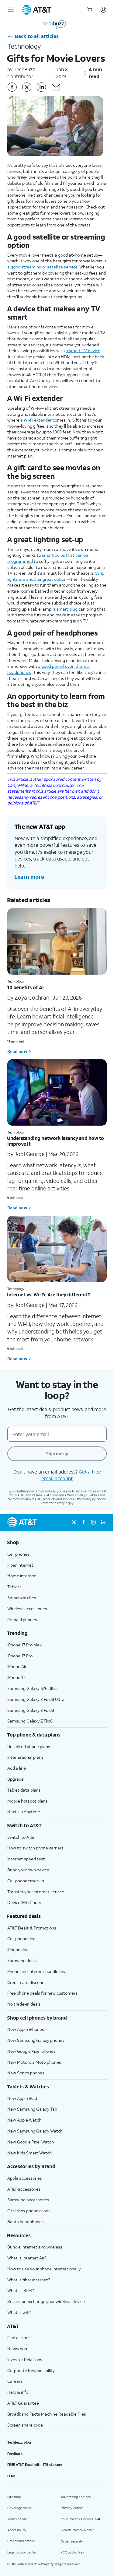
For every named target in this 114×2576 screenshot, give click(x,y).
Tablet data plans (24, 1790)
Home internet (22, 1576)
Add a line (17, 1768)
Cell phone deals (23, 1938)
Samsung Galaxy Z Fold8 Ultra (36, 1699)
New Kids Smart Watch (29, 2153)
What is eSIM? (21, 2290)
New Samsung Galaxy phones (36, 2040)
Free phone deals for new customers (42, 1993)
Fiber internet (20, 1565)
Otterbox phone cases (29, 2211)
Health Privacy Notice (78, 2530)
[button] (56, 87)
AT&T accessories (24, 2189)
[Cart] (90, 10)
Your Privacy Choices (77, 2519)
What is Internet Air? (27, 2258)
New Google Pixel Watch (31, 2142)
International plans (25, 1757)
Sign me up (57, 1454)
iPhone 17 (16, 1677)
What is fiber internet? (29, 2280)
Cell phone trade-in (26, 1881)
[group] (57, 1542)
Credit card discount (27, 1982)
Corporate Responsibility (31, 2370)
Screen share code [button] (25, 2425)
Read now (17, 1051)
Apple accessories (25, 2178)
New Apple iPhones (26, 2029)
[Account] (103, 10)
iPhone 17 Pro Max (24, 1645)
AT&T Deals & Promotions (32, 1928)
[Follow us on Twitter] (27, 87)
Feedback (15, 2454)
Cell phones (18, 1554)
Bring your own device (28, 1870)
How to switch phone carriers (35, 1848)
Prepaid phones (22, 1619)
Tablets (14, 1587)
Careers (15, 2381)
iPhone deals (19, 1949)
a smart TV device (83, 350)
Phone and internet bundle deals (38, 1971)
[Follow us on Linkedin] (41, 87)
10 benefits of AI (25, 987)
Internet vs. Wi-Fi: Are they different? (48, 1294)
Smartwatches (22, 1598)
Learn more (29, 877)
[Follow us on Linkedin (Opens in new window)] (103, 1523)
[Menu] (11, 10)
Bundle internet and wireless (35, 2247)
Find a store (19, 2338)
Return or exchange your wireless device (46, 2301)
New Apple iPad (22, 2098)
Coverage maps (19, 2508)
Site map (14, 2497)
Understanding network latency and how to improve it (55, 1141)
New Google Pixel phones (31, 2051)
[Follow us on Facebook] (12, 87)
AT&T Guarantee (23, 2403)
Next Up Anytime (24, 1812)
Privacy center (72, 2508)
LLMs (11, 2476)
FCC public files (72, 2552)
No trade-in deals (24, 2004)
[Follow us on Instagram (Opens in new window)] (93, 1523)
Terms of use (17, 2519)
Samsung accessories (28, 2200)
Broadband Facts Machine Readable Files (47, 2414)
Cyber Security (72, 2541)
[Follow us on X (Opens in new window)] (74, 1523)
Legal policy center (22, 2552)
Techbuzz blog (19, 2442)
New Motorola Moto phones (34, 2062)
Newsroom (18, 2348)
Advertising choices (76, 2497)
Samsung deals (22, 1960)
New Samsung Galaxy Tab (32, 2109)
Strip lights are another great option (56, 576)
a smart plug (65, 609)
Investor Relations (25, 2359)
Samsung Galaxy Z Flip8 (30, 1721)
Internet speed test (26, 1859)
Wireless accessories (27, 1609)
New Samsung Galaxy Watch (35, 2131)
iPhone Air (17, 1666)
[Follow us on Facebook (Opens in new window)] (84, 1523)
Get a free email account (71, 1475)
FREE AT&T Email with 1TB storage (35, 2465)
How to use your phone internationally (44, 2269)
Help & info (18, 2392)
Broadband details (21, 2541)
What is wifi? (19, 2312)
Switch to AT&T (22, 1837)
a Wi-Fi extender (36, 420)
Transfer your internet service (36, 1892)
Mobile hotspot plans (28, 1801)
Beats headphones (26, 2222)
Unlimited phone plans (29, 1746)
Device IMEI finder (24, 1902)
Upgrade (16, 1779)
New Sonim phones (26, 2073)
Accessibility (17, 2530)
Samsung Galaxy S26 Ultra (33, 1688)
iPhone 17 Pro (20, 1656)
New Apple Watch (24, 2120)
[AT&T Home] (36, 10)
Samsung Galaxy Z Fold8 (31, 1710)
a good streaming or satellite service (42, 267)
